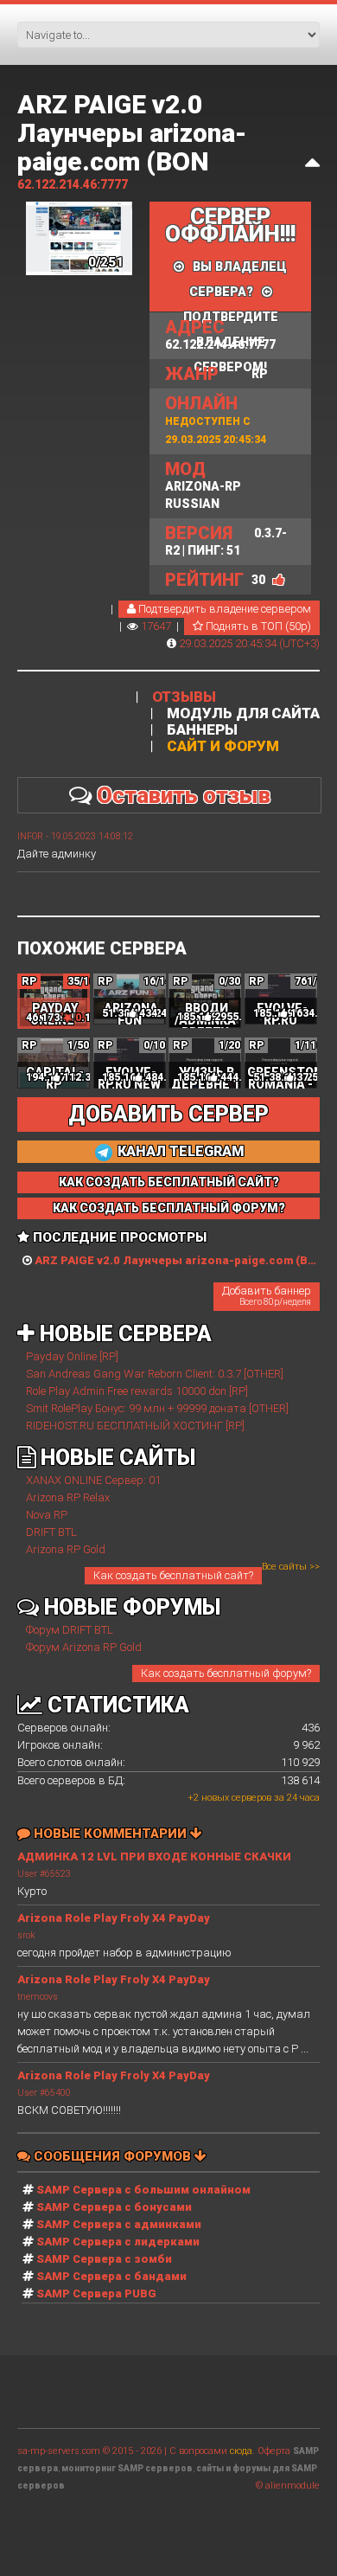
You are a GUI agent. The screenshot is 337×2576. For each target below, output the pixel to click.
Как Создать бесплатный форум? (169, 1208)
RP (216, 374)
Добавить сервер (168, 1114)
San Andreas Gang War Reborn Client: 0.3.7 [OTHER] (155, 1374)
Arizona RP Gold (66, 1549)
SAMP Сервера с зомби (104, 2259)
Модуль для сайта (243, 713)
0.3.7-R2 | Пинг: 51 (226, 540)
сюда (241, 2451)
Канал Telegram (179, 1151)
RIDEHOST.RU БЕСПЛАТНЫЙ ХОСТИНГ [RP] (135, 1426)
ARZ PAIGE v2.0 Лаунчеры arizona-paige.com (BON (132, 133)
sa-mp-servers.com (59, 2451)
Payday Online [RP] (72, 1356)
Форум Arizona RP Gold (84, 1647)
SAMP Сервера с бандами (111, 2276)
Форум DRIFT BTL (70, 1630)
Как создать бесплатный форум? (226, 1673)
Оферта (274, 2451)
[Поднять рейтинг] (279, 580)
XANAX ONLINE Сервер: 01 (93, 1480)
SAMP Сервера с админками (119, 2224)
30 (258, 580)
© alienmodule (288, 2486)
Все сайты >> (291, 1567)
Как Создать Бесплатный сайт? (169, 1182)
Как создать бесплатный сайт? (173, 1575)
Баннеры (202, 730)
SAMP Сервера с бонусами (114, 2207)
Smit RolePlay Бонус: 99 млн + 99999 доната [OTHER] (157, 1408)
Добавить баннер (267, 1295)
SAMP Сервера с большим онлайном (143, 2190)
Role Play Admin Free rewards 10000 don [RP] (137, 1391)
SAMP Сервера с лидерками (118, 2242)
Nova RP (47, 1515)
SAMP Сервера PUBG (96, 2293)
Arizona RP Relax (68, 1497)
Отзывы (184, 697)
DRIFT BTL (51, 1532)
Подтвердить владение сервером (223, 609)
